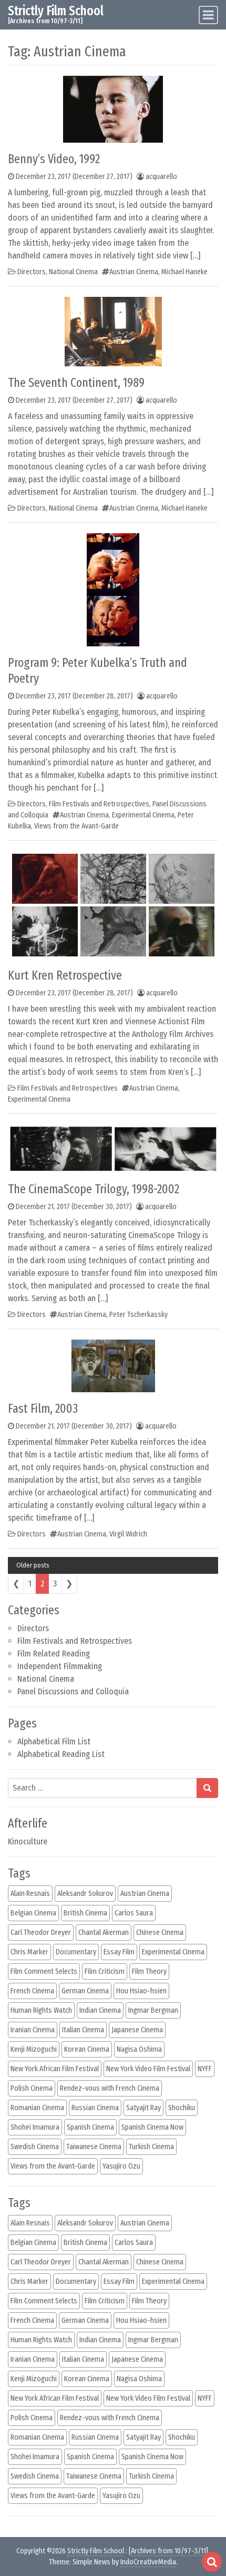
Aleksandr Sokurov (85, 1894)
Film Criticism (105, 1971)
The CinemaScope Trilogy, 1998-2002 (94, 1189)
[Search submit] (207, 1788)
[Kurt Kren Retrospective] (113, 905)
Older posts (33, 1565)
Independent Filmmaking (60, 1666)
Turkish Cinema (151, 2147)
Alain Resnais (30, 1894)
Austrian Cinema (134, 272)
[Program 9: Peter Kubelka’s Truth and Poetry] (113, 589)
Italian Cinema (83, 2030)
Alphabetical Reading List (61, 1754)
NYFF (205, 2069)
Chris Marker (29, 1952)
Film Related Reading (54, 1654)
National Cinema (46, 1679)
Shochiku (182, 2108)
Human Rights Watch (41, 2010)
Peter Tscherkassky (138, 1315)
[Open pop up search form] (212, 2562)
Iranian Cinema (33, 2030)
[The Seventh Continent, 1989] (113, 331)
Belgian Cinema (33, 1913)
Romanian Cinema (37, 2108)
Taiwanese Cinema (94, 2147)
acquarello (161, 177)
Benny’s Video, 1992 (54, 159)
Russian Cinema (95, 2108)
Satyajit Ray (143, 2108)
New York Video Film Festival (148, 2069)
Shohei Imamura (35, 2127)
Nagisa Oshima (139, 2049)
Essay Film (119, 1952)
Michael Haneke (184, 272)
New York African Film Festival (55, 2069)
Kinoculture (28, 1841)
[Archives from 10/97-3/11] (168, 2551)
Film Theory (149, 1971)
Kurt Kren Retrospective (65, 975)
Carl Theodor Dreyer (41, 1933)
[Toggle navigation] (208, 15)
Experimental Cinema (143, 815)
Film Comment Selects (44, 1971)
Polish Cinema (32, 2088)
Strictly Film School (56, 11)
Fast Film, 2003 (43, 1409)
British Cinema (85, 1913)
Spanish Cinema (90, 2127)
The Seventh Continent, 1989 (76, 383)
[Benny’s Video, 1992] (113, 109)
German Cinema (85, 1991)
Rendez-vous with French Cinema (110, 2088)
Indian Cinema (100, 2010)
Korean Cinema (87, 2049)
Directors (33, 1628)
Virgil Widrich (128, 1534)
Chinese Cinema (160, 1933)
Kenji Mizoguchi (34, 2049)
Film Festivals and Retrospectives (75, 1641)
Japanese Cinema (137, 2030)
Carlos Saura (134, 1913)
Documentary (76, 1952)
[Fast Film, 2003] (113, 1365)
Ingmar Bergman (153, 2010)
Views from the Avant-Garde (76, 826)
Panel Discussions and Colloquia (73, 1691)
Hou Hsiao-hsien (141, 1991)
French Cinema (32, 1991)
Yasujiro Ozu (121, 2166)
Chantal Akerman (104, 1933)
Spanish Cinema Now (152, 2127)
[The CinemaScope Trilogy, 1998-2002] (113, 1148)
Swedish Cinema (35, 2147)
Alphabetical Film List (54, 1741)
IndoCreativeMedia (148, 2562)
